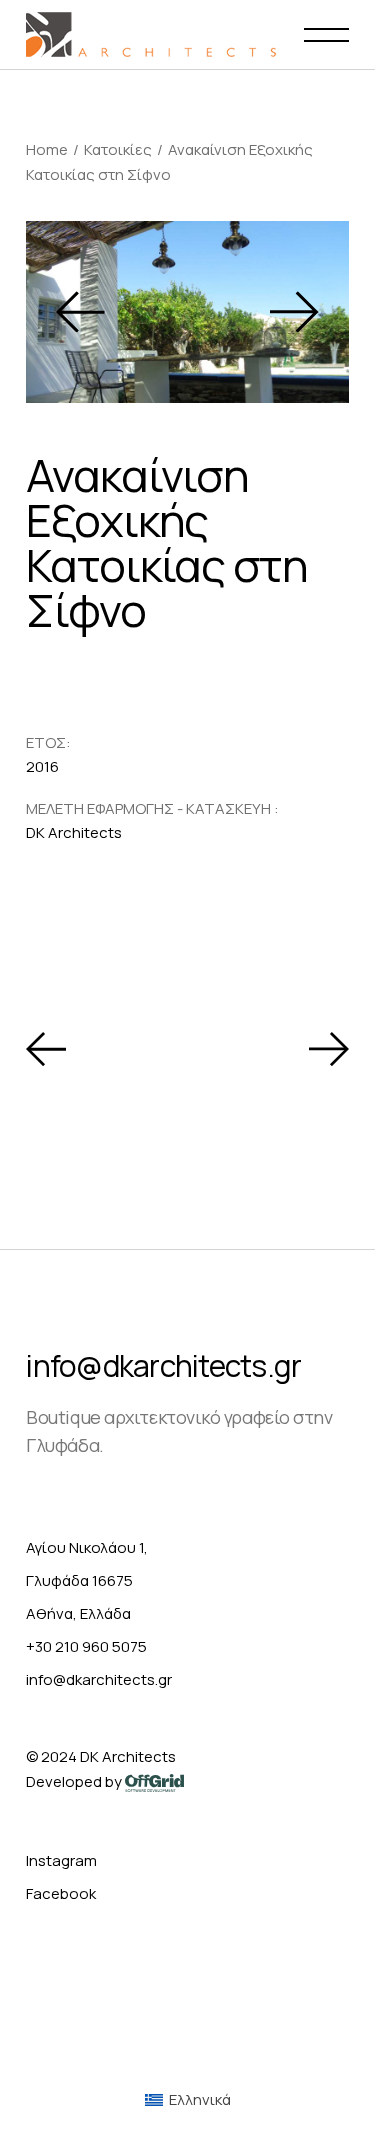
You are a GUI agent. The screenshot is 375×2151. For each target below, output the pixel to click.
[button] (80, 311)
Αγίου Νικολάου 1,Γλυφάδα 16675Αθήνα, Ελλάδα (87, 1580)
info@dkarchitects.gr (163, 1365)
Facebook (61, 1893)
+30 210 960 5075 (86, 1646)
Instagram (61, 1860)
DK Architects (128, 1756)
